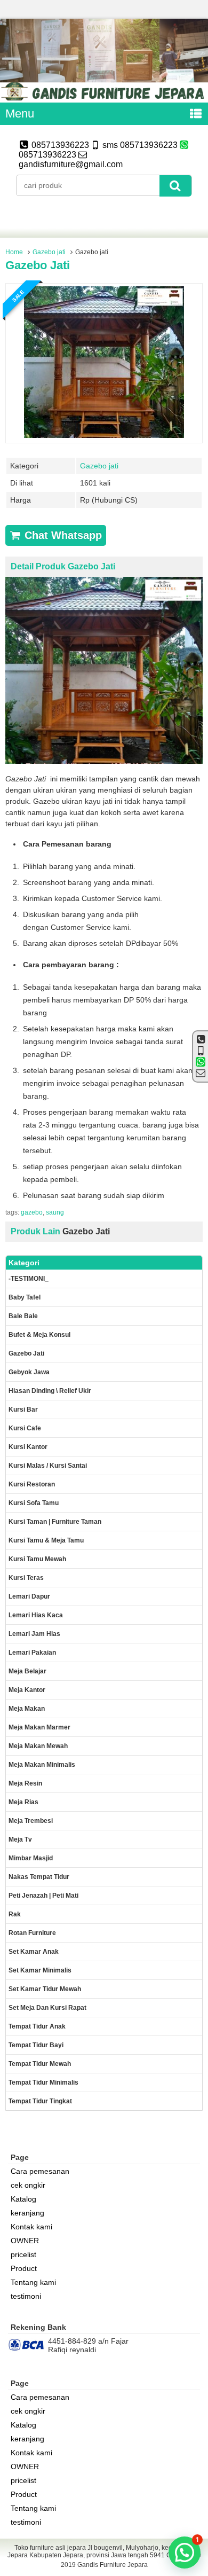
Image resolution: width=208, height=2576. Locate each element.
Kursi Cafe (25, 1428)
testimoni (26, 2296)
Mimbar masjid (31, 1858)
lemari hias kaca (36, 1615)
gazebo (32, 1212)
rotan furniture (32, 1933)
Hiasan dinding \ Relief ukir (50, 1391)
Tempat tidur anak (37, 2026)
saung (55, 1212)
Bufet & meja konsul (39, 1335)
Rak (15, 1914)
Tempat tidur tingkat (40, 2101)
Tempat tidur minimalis (43, 2082)
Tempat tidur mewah (40, 2064)
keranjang (27, 2213)
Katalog (23, 2199)
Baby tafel (25, 1297)
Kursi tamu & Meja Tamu (46, 1540)
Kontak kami (31, 2227)
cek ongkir (28, 2185)
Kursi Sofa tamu (34, 1503)
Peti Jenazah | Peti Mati (43, 1896)
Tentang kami (33, 2282)
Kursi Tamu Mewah (37, 1559)
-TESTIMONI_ (29, 1279)
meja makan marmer (39, 1727)
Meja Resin (25, 1783)
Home (14, 252)
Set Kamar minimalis (40, 1970)
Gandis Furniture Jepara (113, 2565)
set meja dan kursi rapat (47, 2008)
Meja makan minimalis (42, 1765)
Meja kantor (27, 1690)
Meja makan (27, 1709)
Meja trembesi (31, 1821)
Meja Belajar (27, 1671)
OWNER (25, 2241)
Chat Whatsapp (62, 535)
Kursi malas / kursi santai (48, 1466)
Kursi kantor (28, 1447)
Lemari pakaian (32, 1653)
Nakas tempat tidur (39, 1877)
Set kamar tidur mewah (45, 1989)
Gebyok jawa (29, 1372)
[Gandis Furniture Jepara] (104, 98)
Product (24, 2268)
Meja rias (23, 1802)
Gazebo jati (49, 252)
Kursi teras (26, 1578)
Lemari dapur (29, 1596)
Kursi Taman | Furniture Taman (55, 1522)
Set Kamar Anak (34, 1952)
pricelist (23, 2254)
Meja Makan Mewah (38, 1746)
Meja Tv (20, 1839)
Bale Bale (23, 1316)
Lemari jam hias (34, 1634)
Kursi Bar (23, 1410)
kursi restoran (32, 1484)
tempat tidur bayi (36, 2045)
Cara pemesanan (40, 2171)
